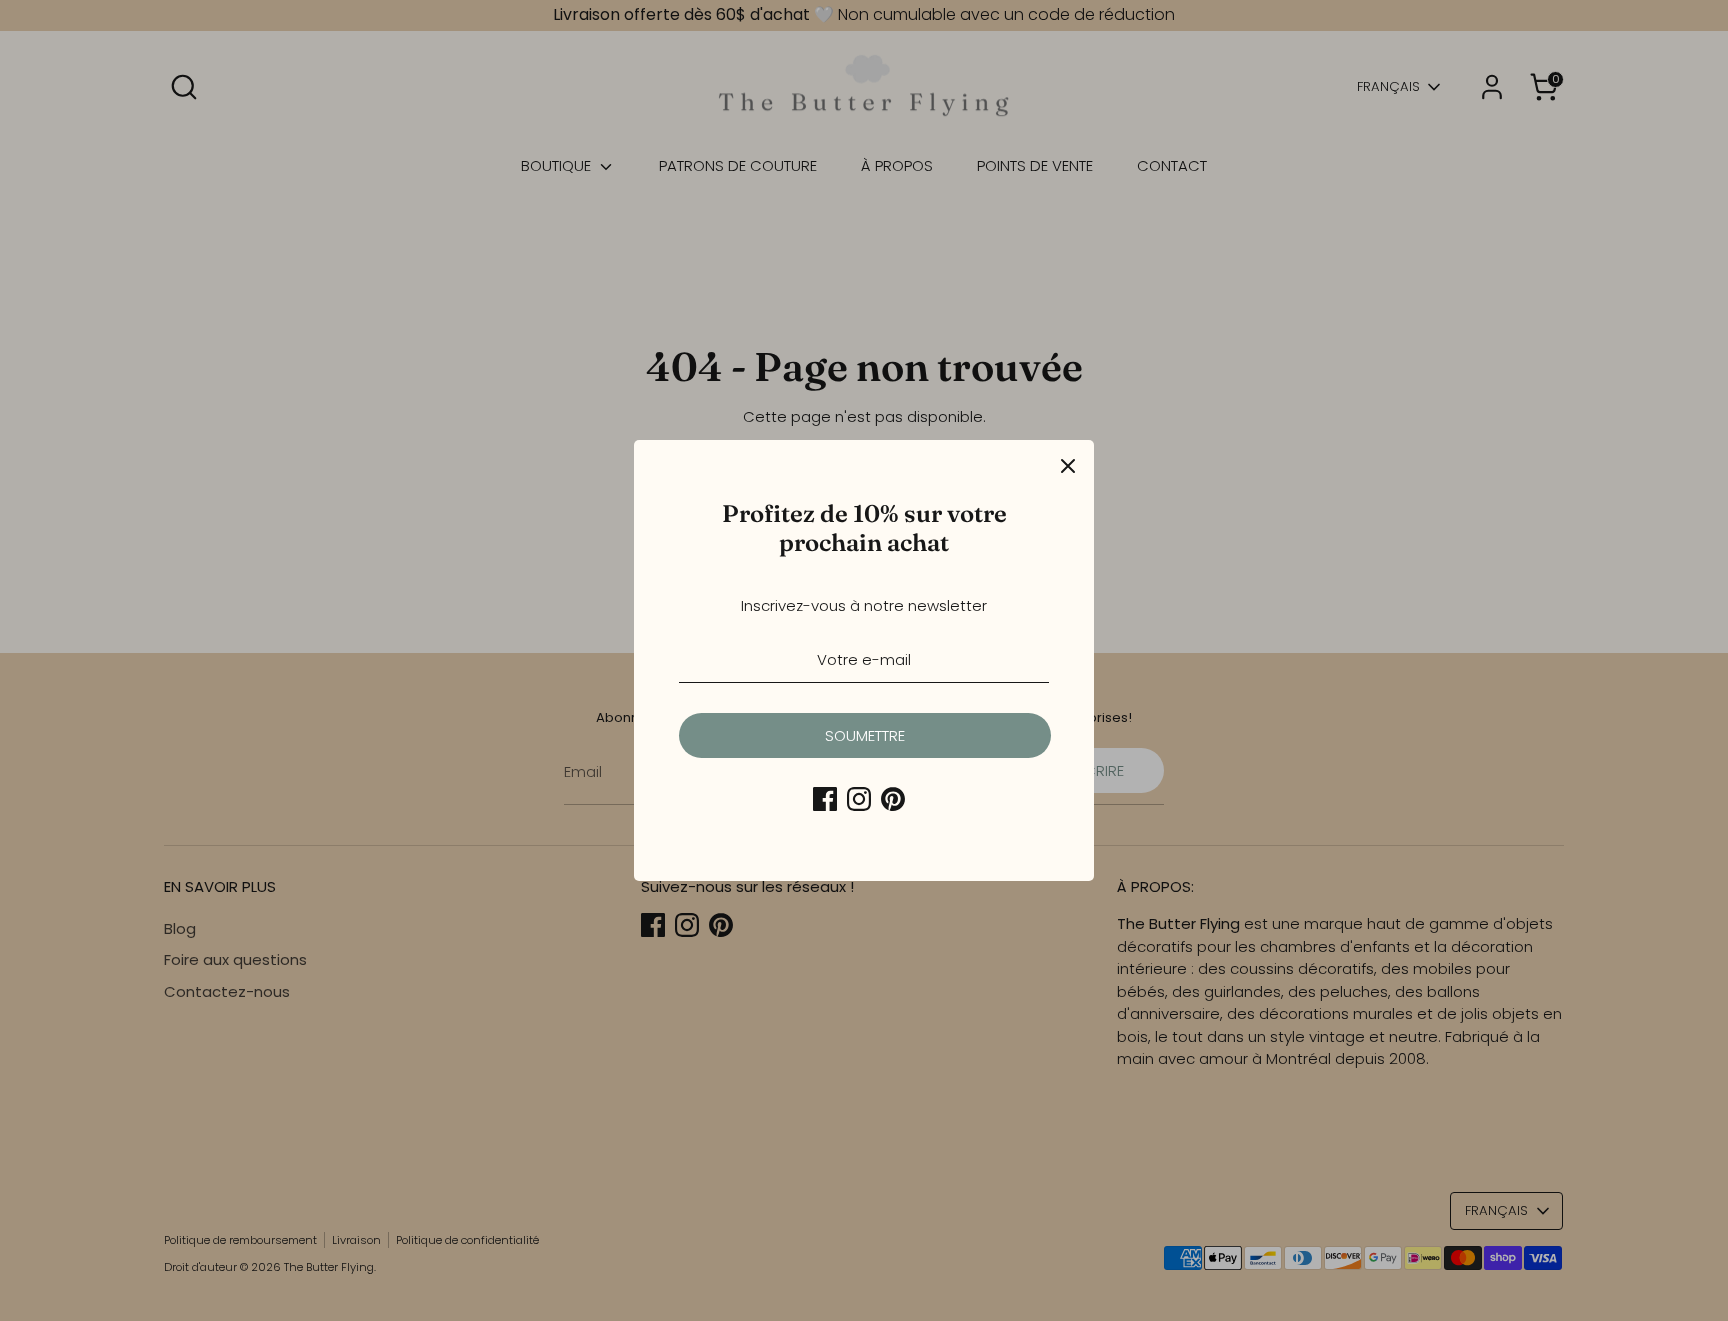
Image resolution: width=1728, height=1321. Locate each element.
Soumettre (865, 735)
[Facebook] (825, 799)
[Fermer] (1068, 466)
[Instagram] (859, 799)
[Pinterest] (893, 799)
